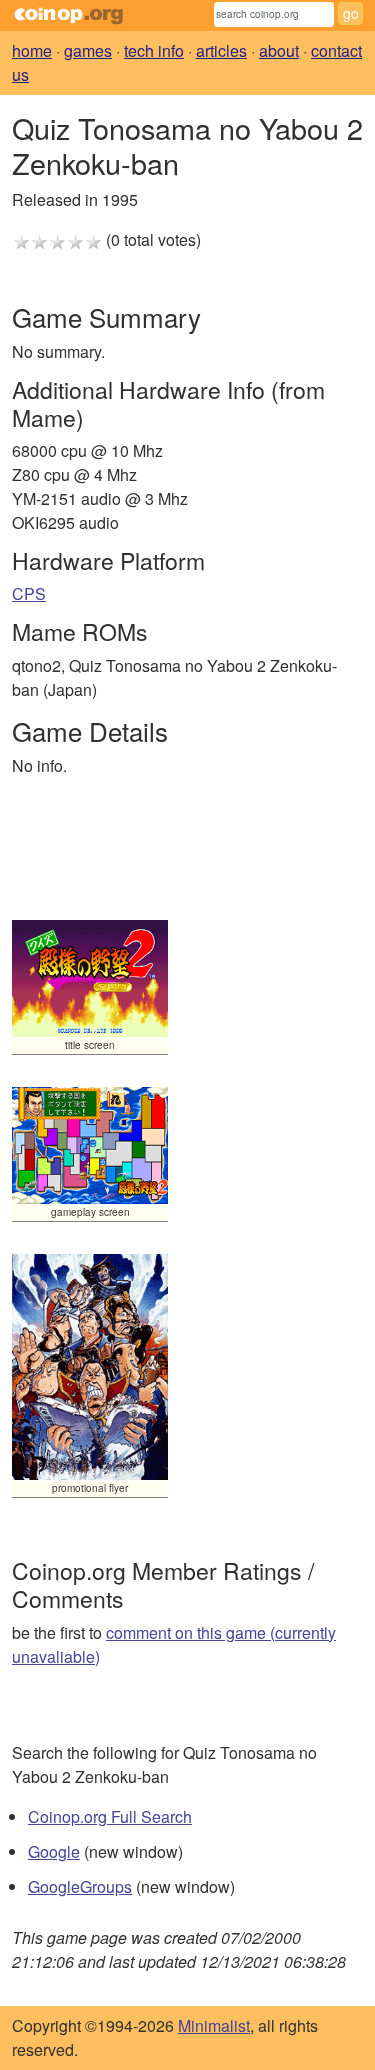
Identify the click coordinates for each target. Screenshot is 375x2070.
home (32, 50)
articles (221, 50)
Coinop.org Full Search (110, 1816)
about (279, 50)
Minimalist (214, 2025)
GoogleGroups (80, 1886)
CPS (29, 593)
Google (54, 1851)
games (88, 50)
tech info (154, 50)
